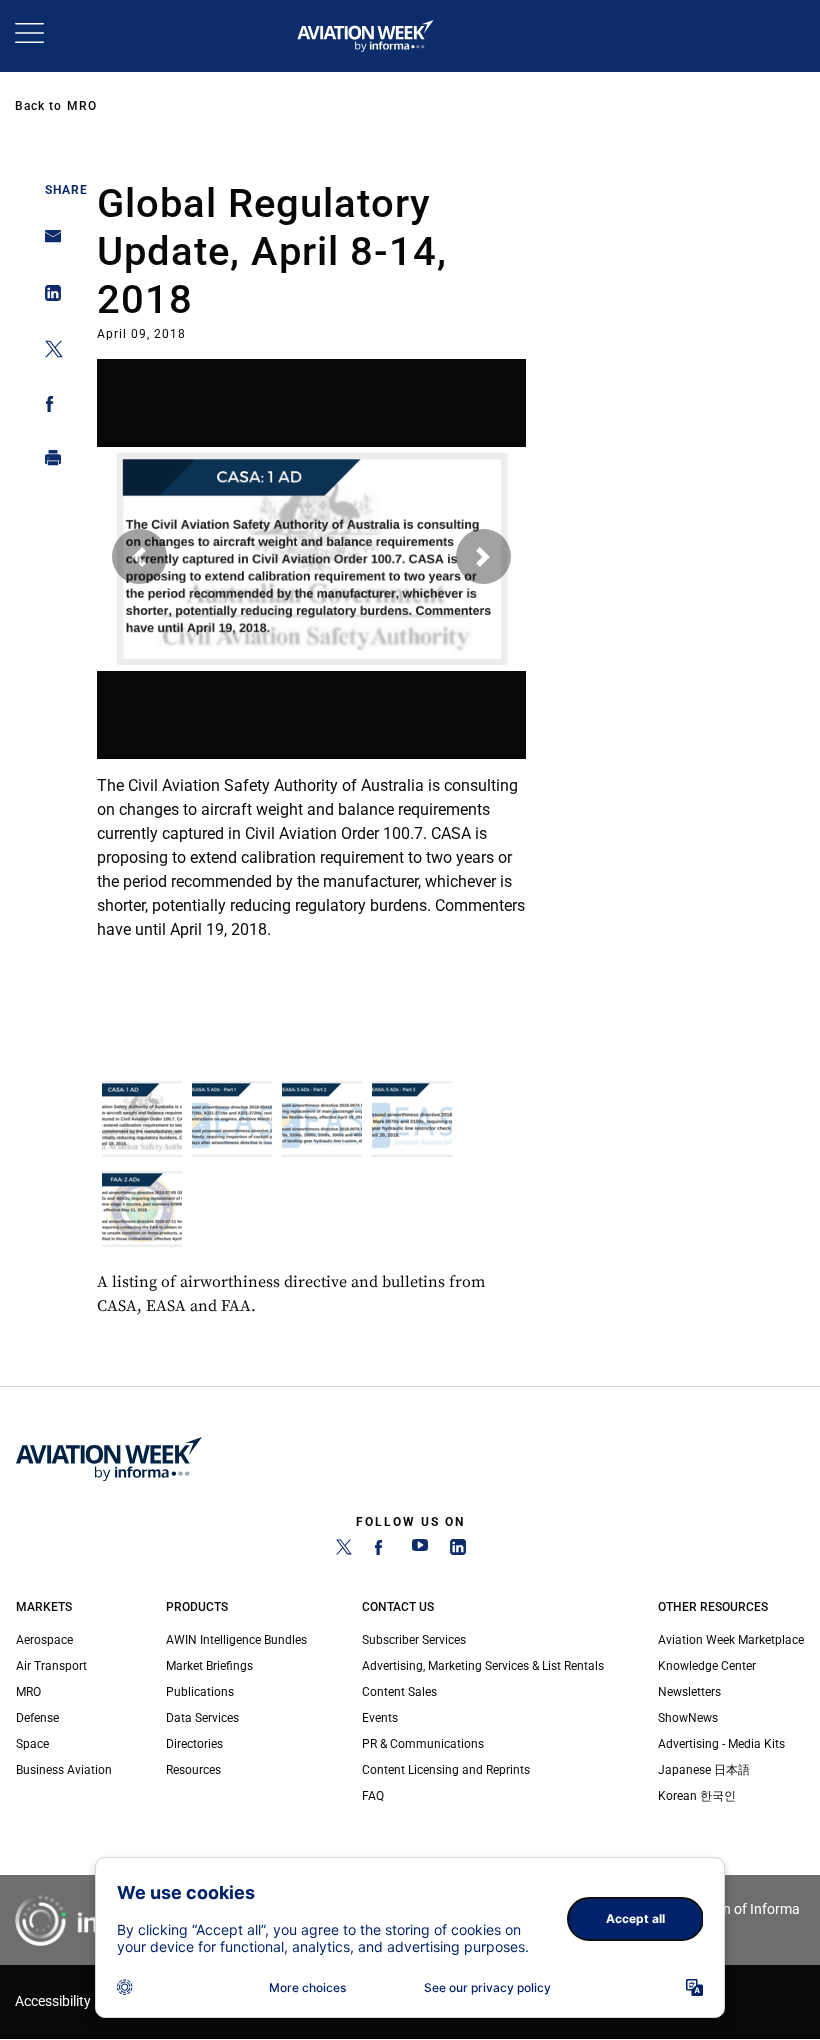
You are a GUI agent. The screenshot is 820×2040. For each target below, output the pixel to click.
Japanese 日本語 (704, 1770)
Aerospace (44, 1640)
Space (32, 1744)
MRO (82, 106)
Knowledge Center (707, 1666)
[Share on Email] (47, 242)
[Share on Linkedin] (47, 297)
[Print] (47, 462)
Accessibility (53, 2001)
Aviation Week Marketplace (731, 1640)
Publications (200, 1692)
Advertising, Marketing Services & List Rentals (483, 1666)
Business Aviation (64, 1770)
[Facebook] (382, 1551)
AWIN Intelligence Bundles (236, 1640)
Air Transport (51, 1666)
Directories (194, 1744)
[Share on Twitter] (47, 352)
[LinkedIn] (458, 1551)
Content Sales (399, 1692)
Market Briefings (209, 1666)
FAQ (373, 1796)
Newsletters (689, 1692)
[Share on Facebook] (47, 407)
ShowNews (688, 1718)
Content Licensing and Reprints (446, 1770)
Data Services (202, 1718)
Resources (193, 1770)
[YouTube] (420, 1551)
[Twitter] (344, 1551)
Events (380, 1718)
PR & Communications (423, 1744)
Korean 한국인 (697, 1796)
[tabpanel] (311, 653)
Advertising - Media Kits (721, 1744)
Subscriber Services (414, 1640)
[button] (139, 556)
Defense (37, 1718)
